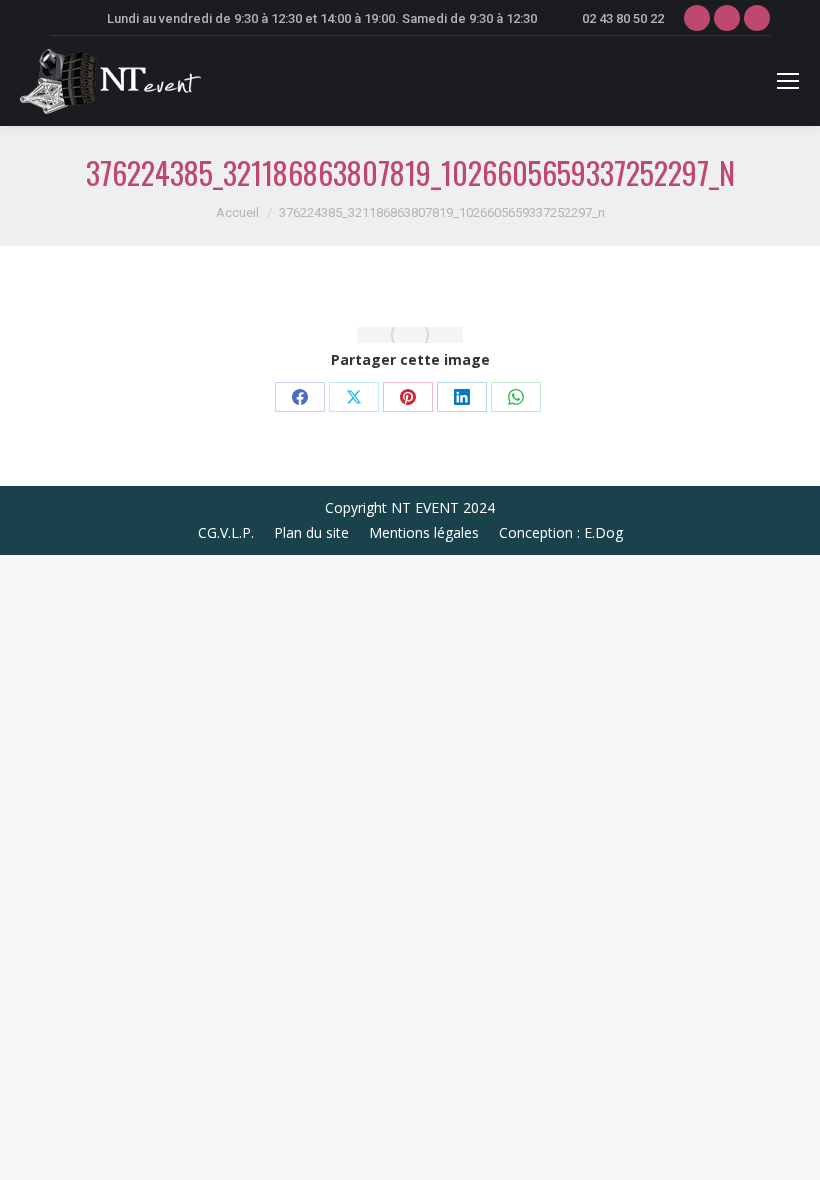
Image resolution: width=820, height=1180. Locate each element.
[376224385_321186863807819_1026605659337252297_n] (410, 335)
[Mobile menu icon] (788, 81)
